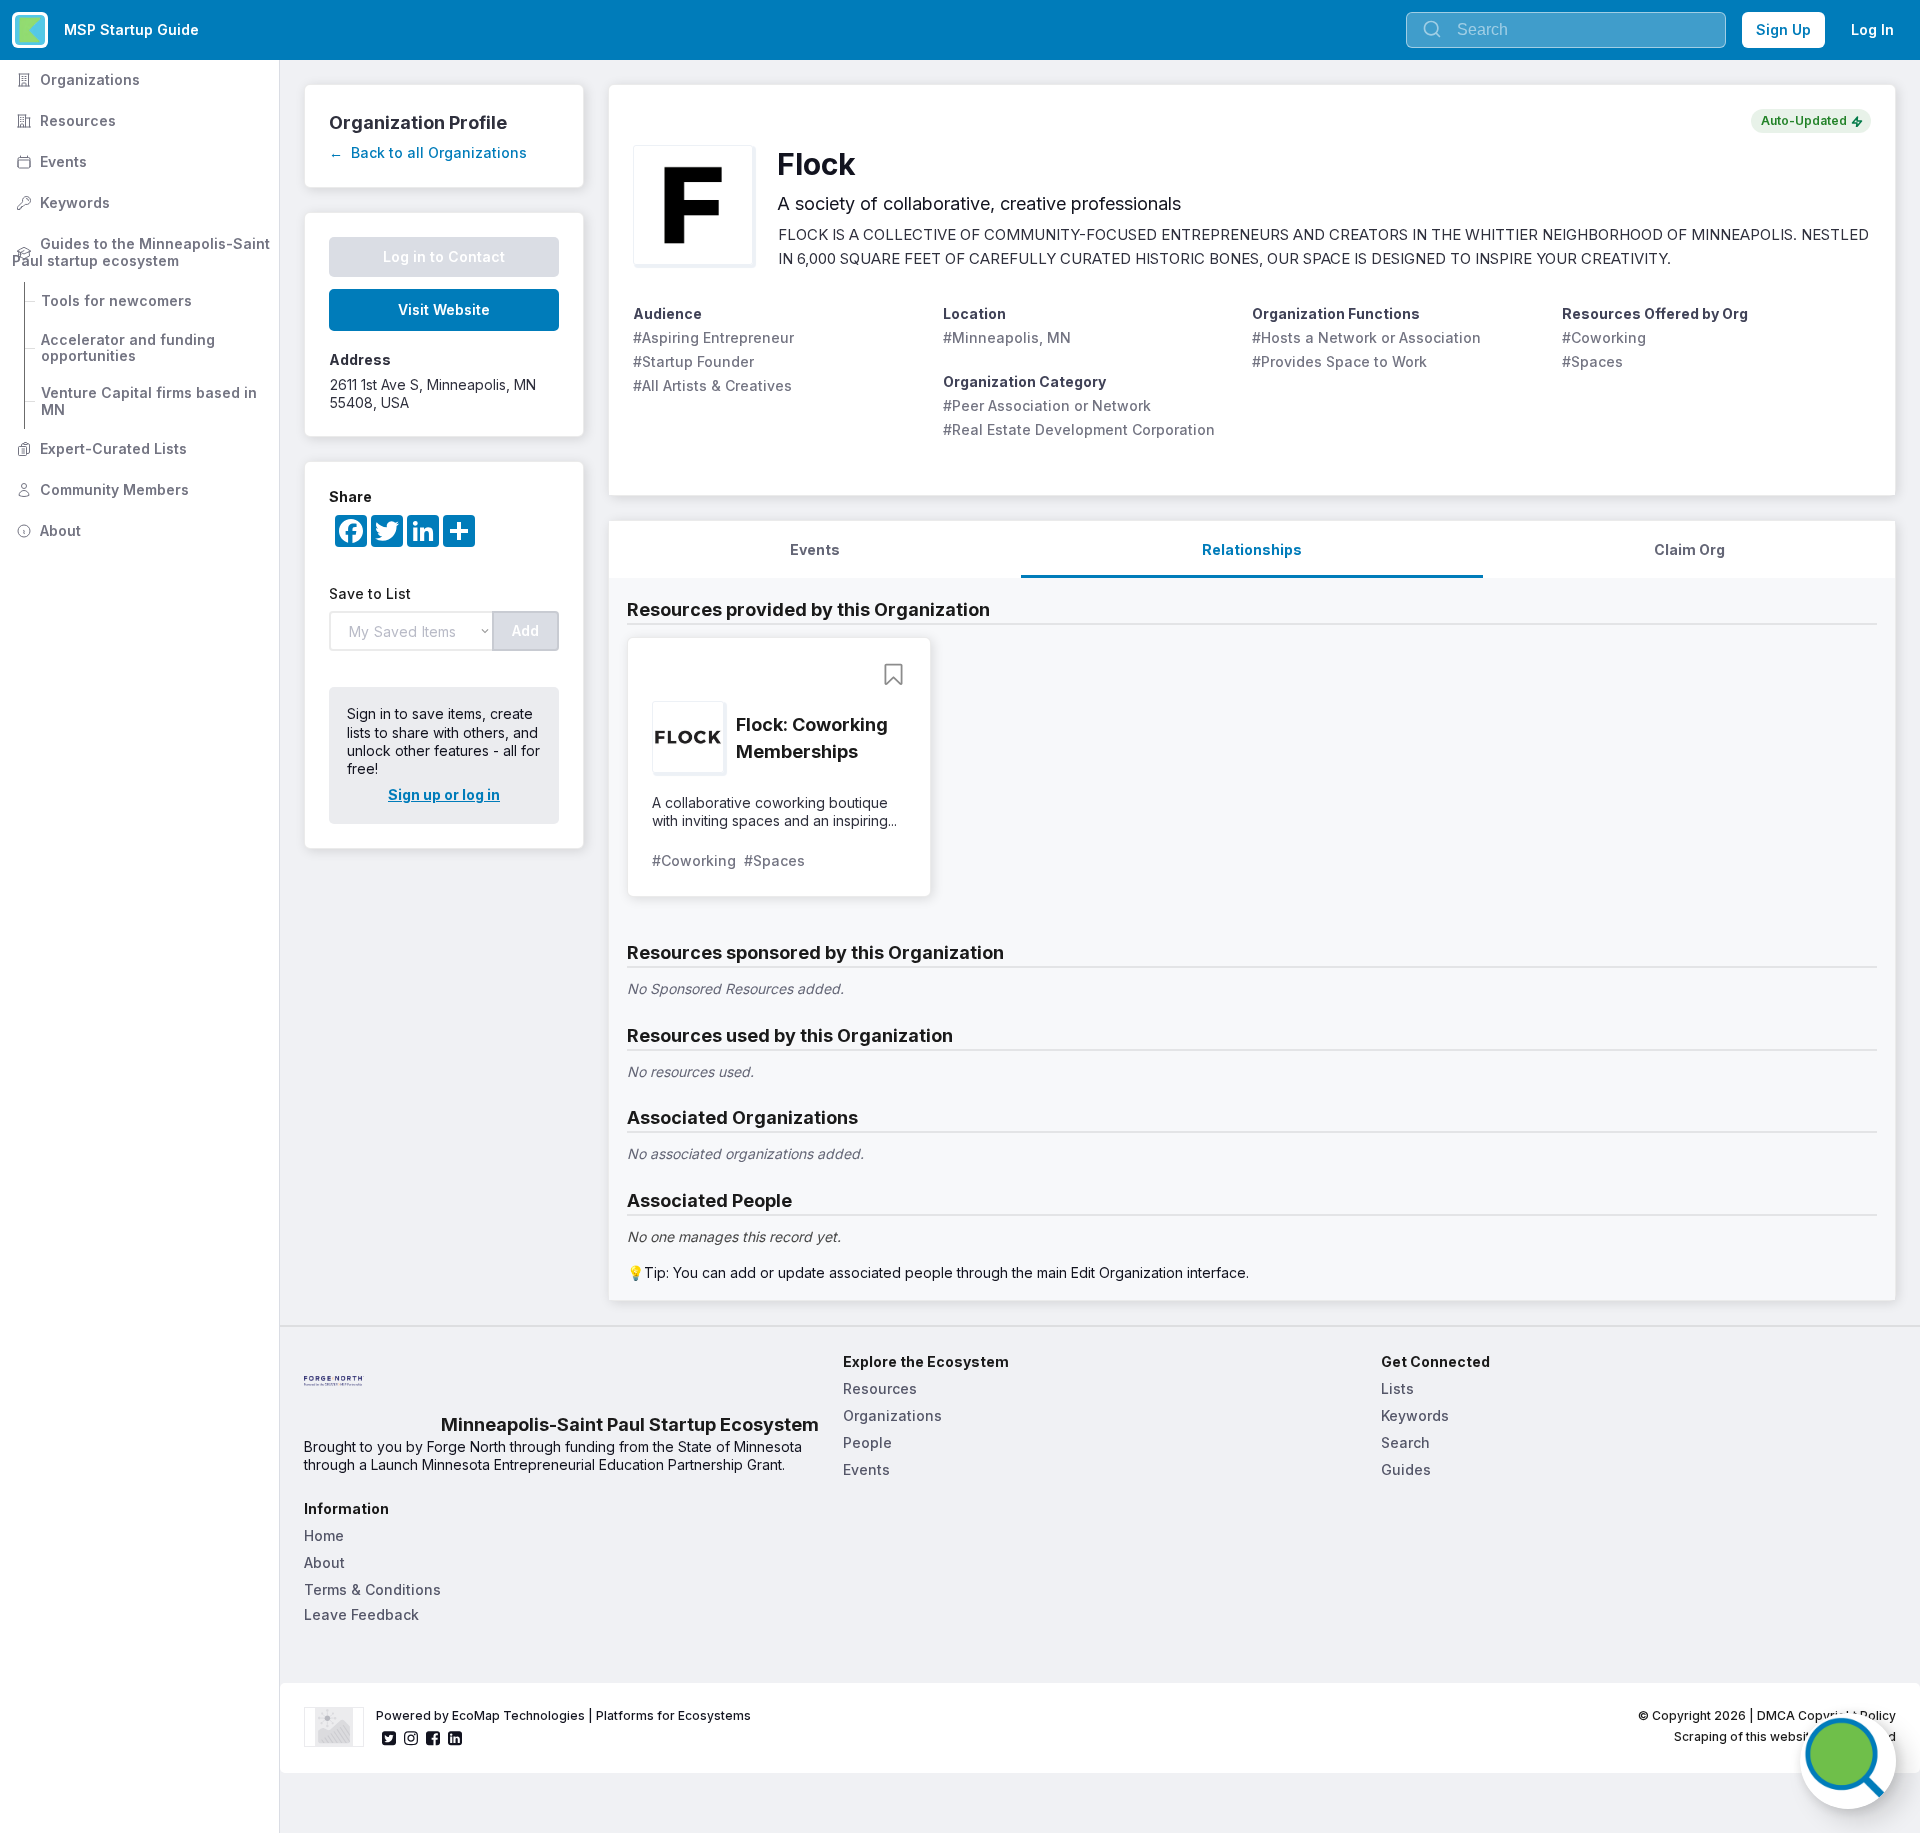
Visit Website (444, 309)
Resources (64, 120)
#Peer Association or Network (1047, 405)
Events (49, 161)
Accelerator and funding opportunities (130, 348)
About (46, 530)
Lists (1397, 1388)
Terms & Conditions (372, 1589)
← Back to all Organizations (428, 152)
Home (324, 1535)
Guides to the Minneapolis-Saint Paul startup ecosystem (143, 252)
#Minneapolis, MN (1007, 337)
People (867, 1442)
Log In (1872, 29)
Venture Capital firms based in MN (151, 401)
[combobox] (1566, 30)
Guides (1406, 1469)
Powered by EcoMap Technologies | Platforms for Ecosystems (563, 1715)
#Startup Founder (693, 361)
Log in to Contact (444, 256)
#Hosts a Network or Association (1366, 337)
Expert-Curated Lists (99, 448)
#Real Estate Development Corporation (1079, 429)
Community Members (100, 489)
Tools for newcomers (116, 300)
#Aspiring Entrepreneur (713, 337)
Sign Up (1783, 29)
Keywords (61, 202)
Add (525, 630)
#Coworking (1604, 337)
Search (1405, 1442)
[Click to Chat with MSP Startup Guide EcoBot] (1848, 1761)
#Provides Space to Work (1339, 361)
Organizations (76, 79)
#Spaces (1592, 361)
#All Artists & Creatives (712, 385)
